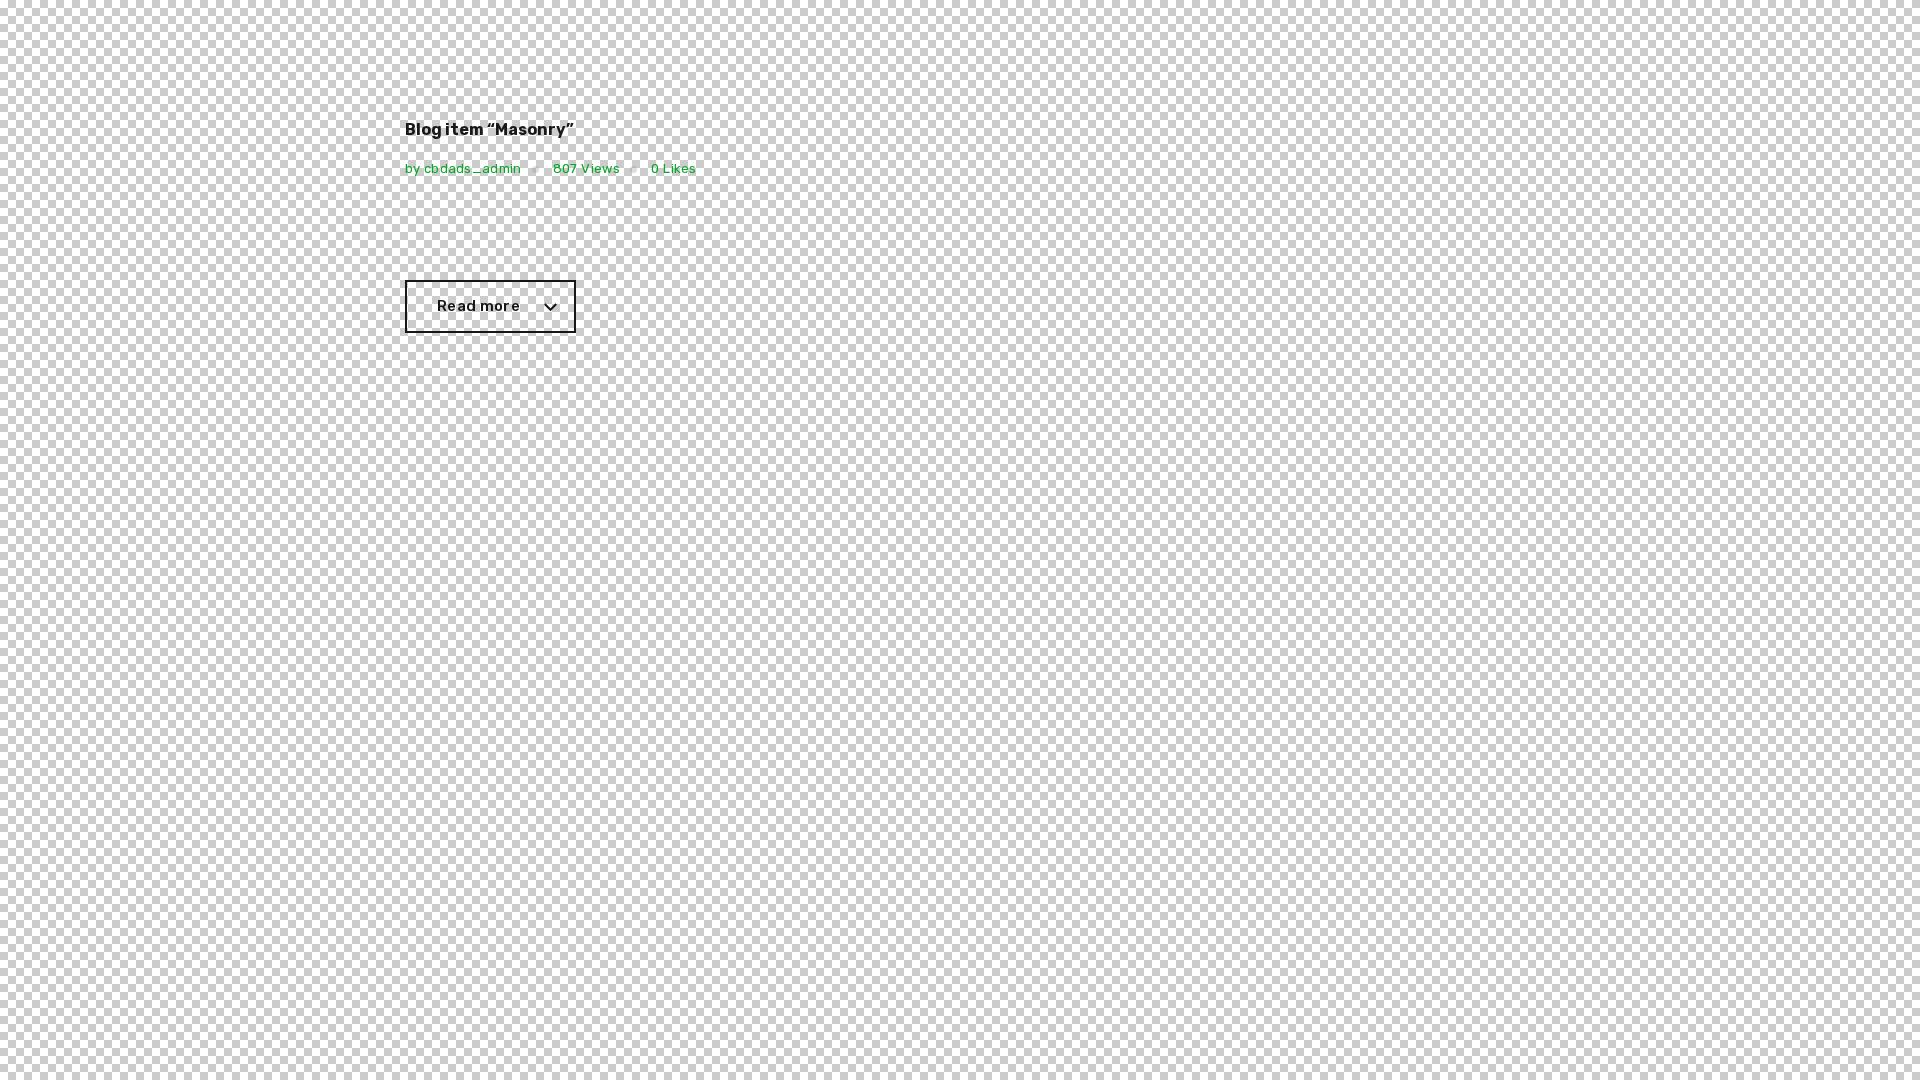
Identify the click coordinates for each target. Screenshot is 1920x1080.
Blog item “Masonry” (489, 130)
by (463, 168)
